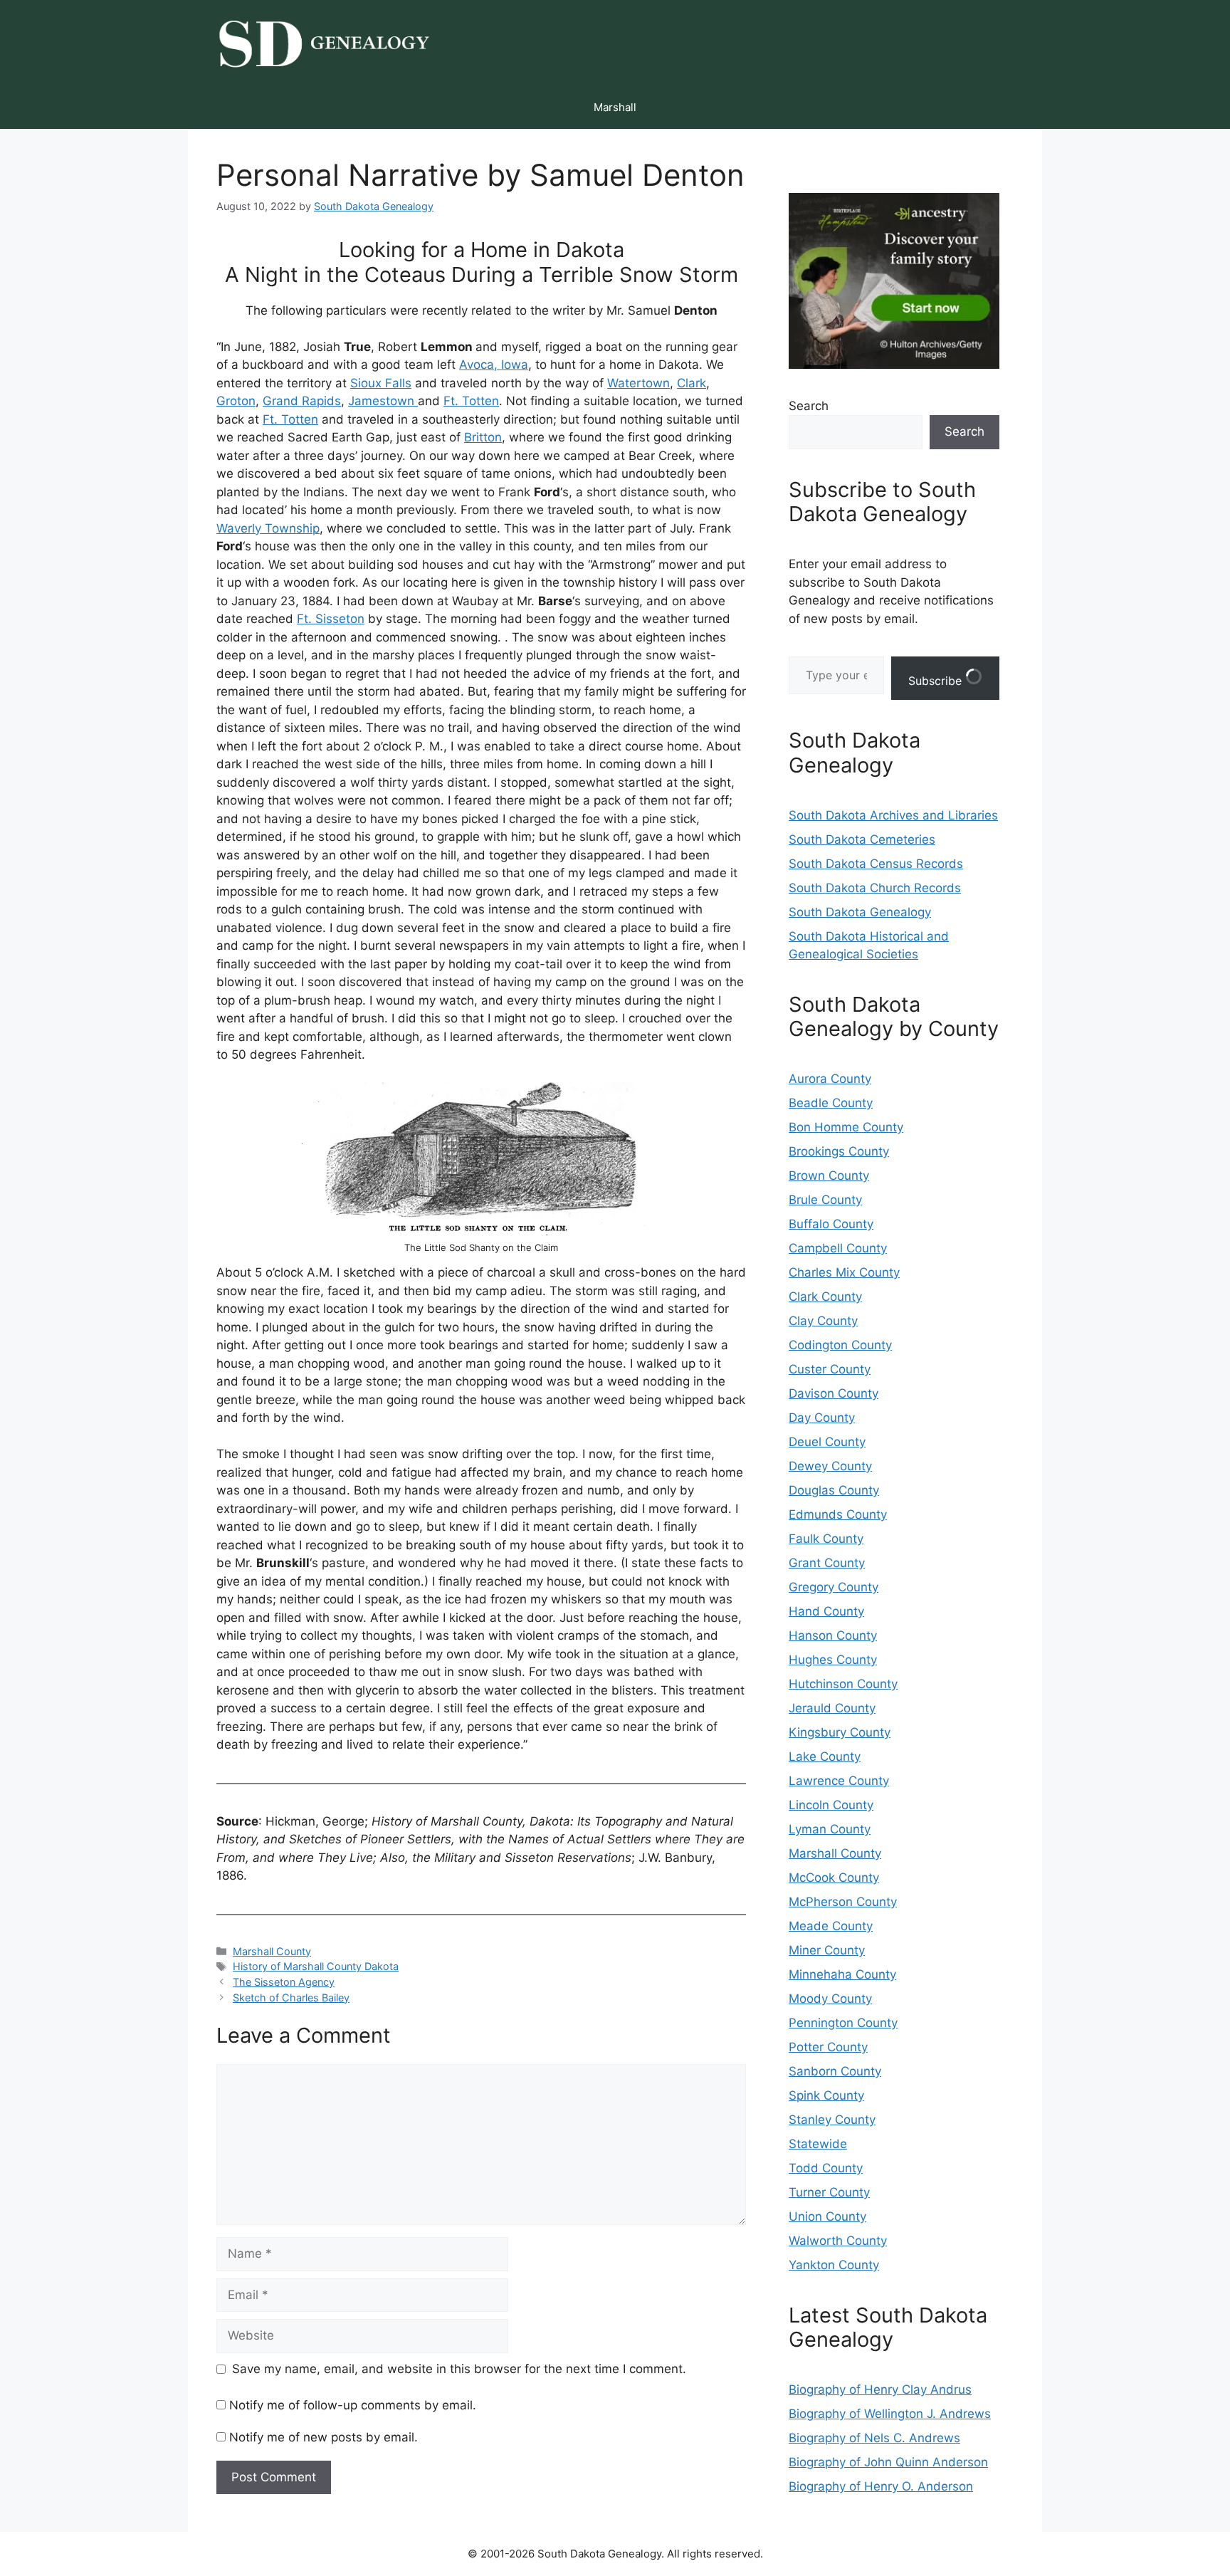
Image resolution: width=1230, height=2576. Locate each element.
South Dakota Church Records (875, 888)
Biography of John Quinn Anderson (888, 2462)
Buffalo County (831, 1224)
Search (809, 406)
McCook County (834, 1878)
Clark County (825, 1297)
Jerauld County (832, 1708)
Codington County (840, 1345)
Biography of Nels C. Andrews (874, 2438)
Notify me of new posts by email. (324, 2437)
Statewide (818, 2144)
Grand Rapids (302, 401)
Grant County (827, 1563)
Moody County (830, 1999)
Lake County (825, 1756)
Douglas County (834, 1490)
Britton (483, 437)
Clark (692, 383)
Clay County (823, 1321)
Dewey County (830, 1466)
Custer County (830, 1369)
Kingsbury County (840, 1732)
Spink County (826, 2095)
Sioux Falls (381, 383)
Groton (236, 401)
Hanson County (833, 1635)
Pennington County (843, 2023)
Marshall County (272, 1951)
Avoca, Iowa (494, 365)
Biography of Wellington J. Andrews (890, 2414)
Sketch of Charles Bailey (291, 1998)
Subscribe (937, 681)
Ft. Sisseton (331, 619)
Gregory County (834, 1587)
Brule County (825, 1200)
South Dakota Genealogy (860, 912)
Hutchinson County (843, 1684)
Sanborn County (835, 2071)
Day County (822, 1418)
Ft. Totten (471, 401)
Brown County (829, 1176)
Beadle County (831, 1103)
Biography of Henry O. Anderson (881, 2486)
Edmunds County (838, 1514)
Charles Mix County (844, 1272)
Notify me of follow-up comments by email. (353, 2405)
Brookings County (839, 1151)
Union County (827, 2216)
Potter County (828, 2047)
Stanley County (832, 2120)
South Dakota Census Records (876, 864)
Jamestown (383, 401)
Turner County (829, 2192)
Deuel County (827, 1442)
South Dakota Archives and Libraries (893, 815)
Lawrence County (839, 1781)
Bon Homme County (846, 1127)
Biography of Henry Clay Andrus (880, 2389)
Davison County (834, 1393)
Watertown (638, 383)
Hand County (826, 1611)
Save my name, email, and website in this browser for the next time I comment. (459, 2369)
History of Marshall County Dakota (316, 1966)
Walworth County (838, 2241)
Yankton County (834, 2265)
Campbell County (838, 1248)
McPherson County (843, 1902)
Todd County (826, 2168)
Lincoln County (831, 1805)
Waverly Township (268, 528)
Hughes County (833, 1660)
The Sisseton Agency (284, 1982)
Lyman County (830, 1829)
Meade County (831, 1926)
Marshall (615, 107)
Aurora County (830, 1079)
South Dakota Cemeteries (862, 839)
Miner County (827, 1950)
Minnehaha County (842, 1974)
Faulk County (826, 1539)
